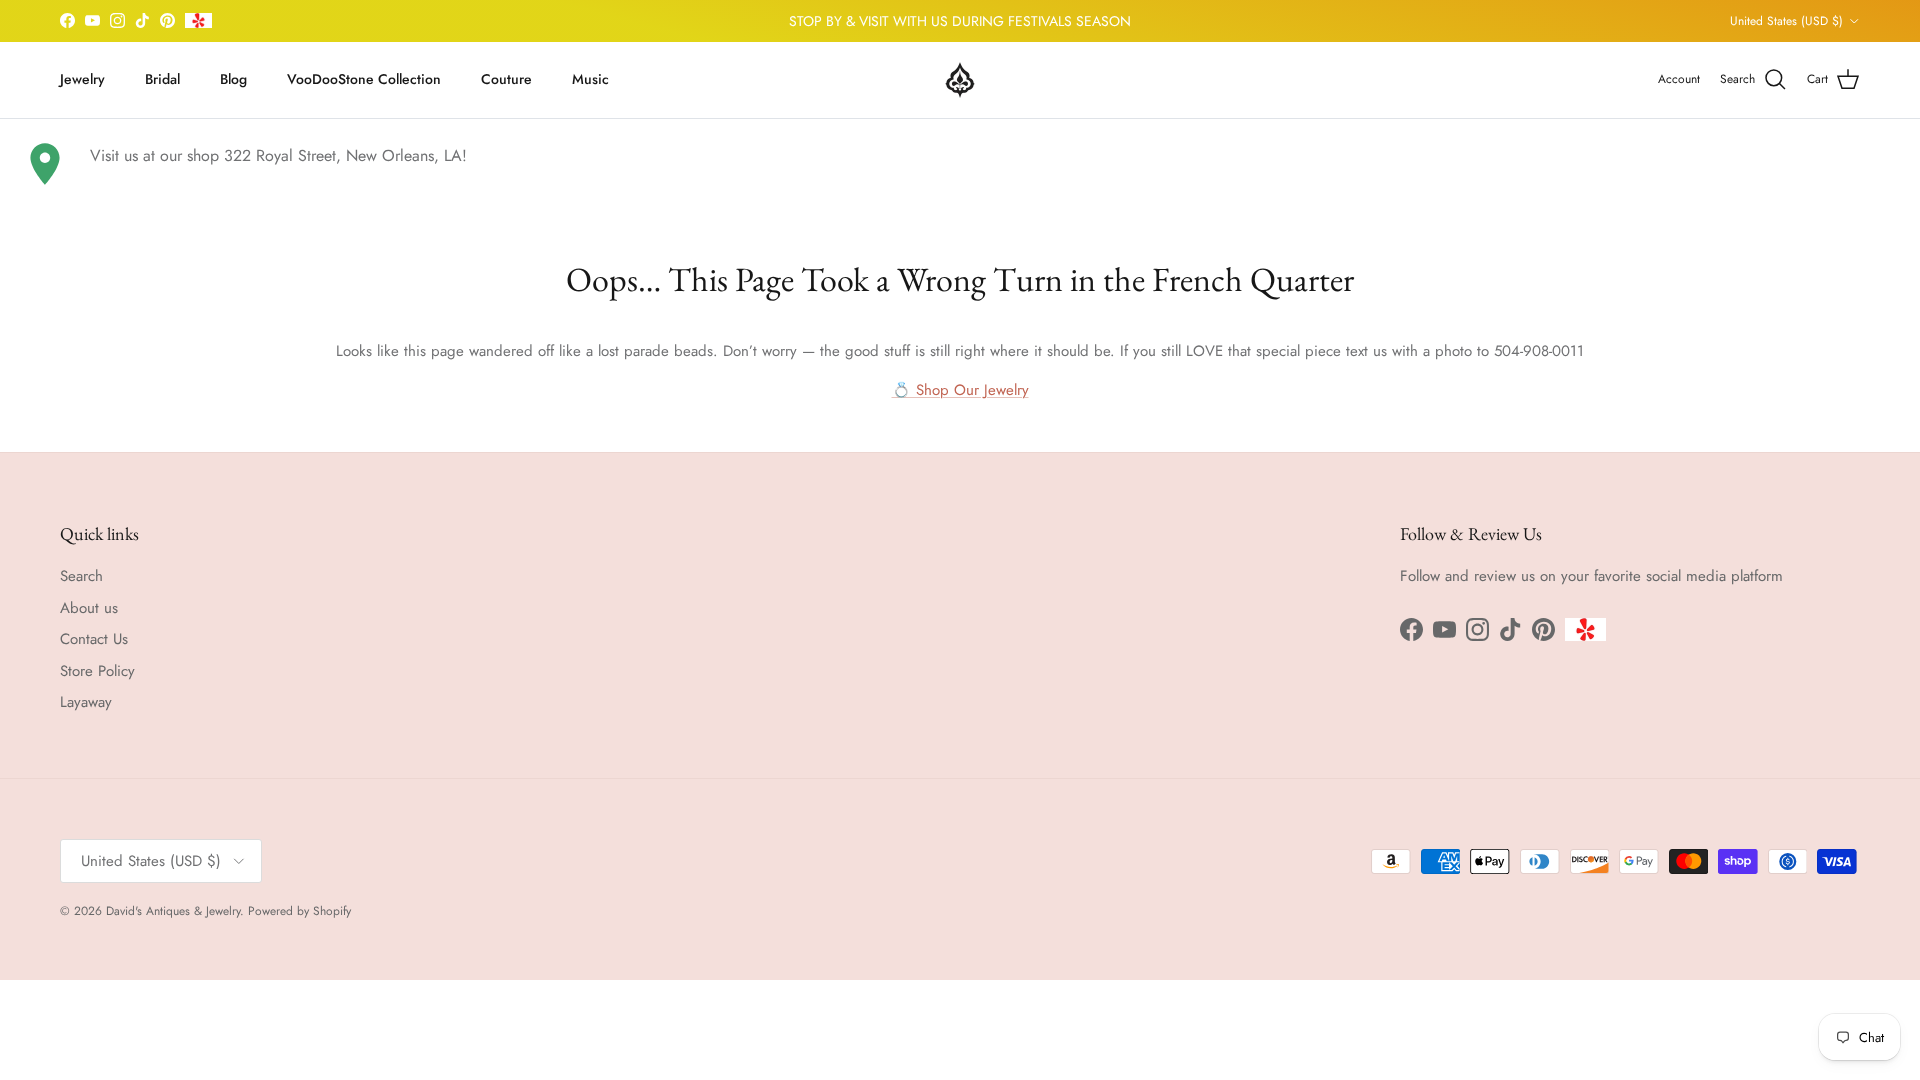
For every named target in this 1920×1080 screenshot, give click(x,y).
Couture (506, 79)
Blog (233, 79)
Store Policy (97, 671)
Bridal (162, 79)
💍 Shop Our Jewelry (960, 390)
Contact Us (94, 639)
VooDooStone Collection (364, 79)
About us (89, 608)
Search (81, 576)
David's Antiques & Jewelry (173, 911)
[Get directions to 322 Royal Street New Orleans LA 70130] (45, 164)
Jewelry (82, 79)
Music (590, 79)
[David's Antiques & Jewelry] (960, 80)
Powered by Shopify (299, 911)
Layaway (86, 702)
